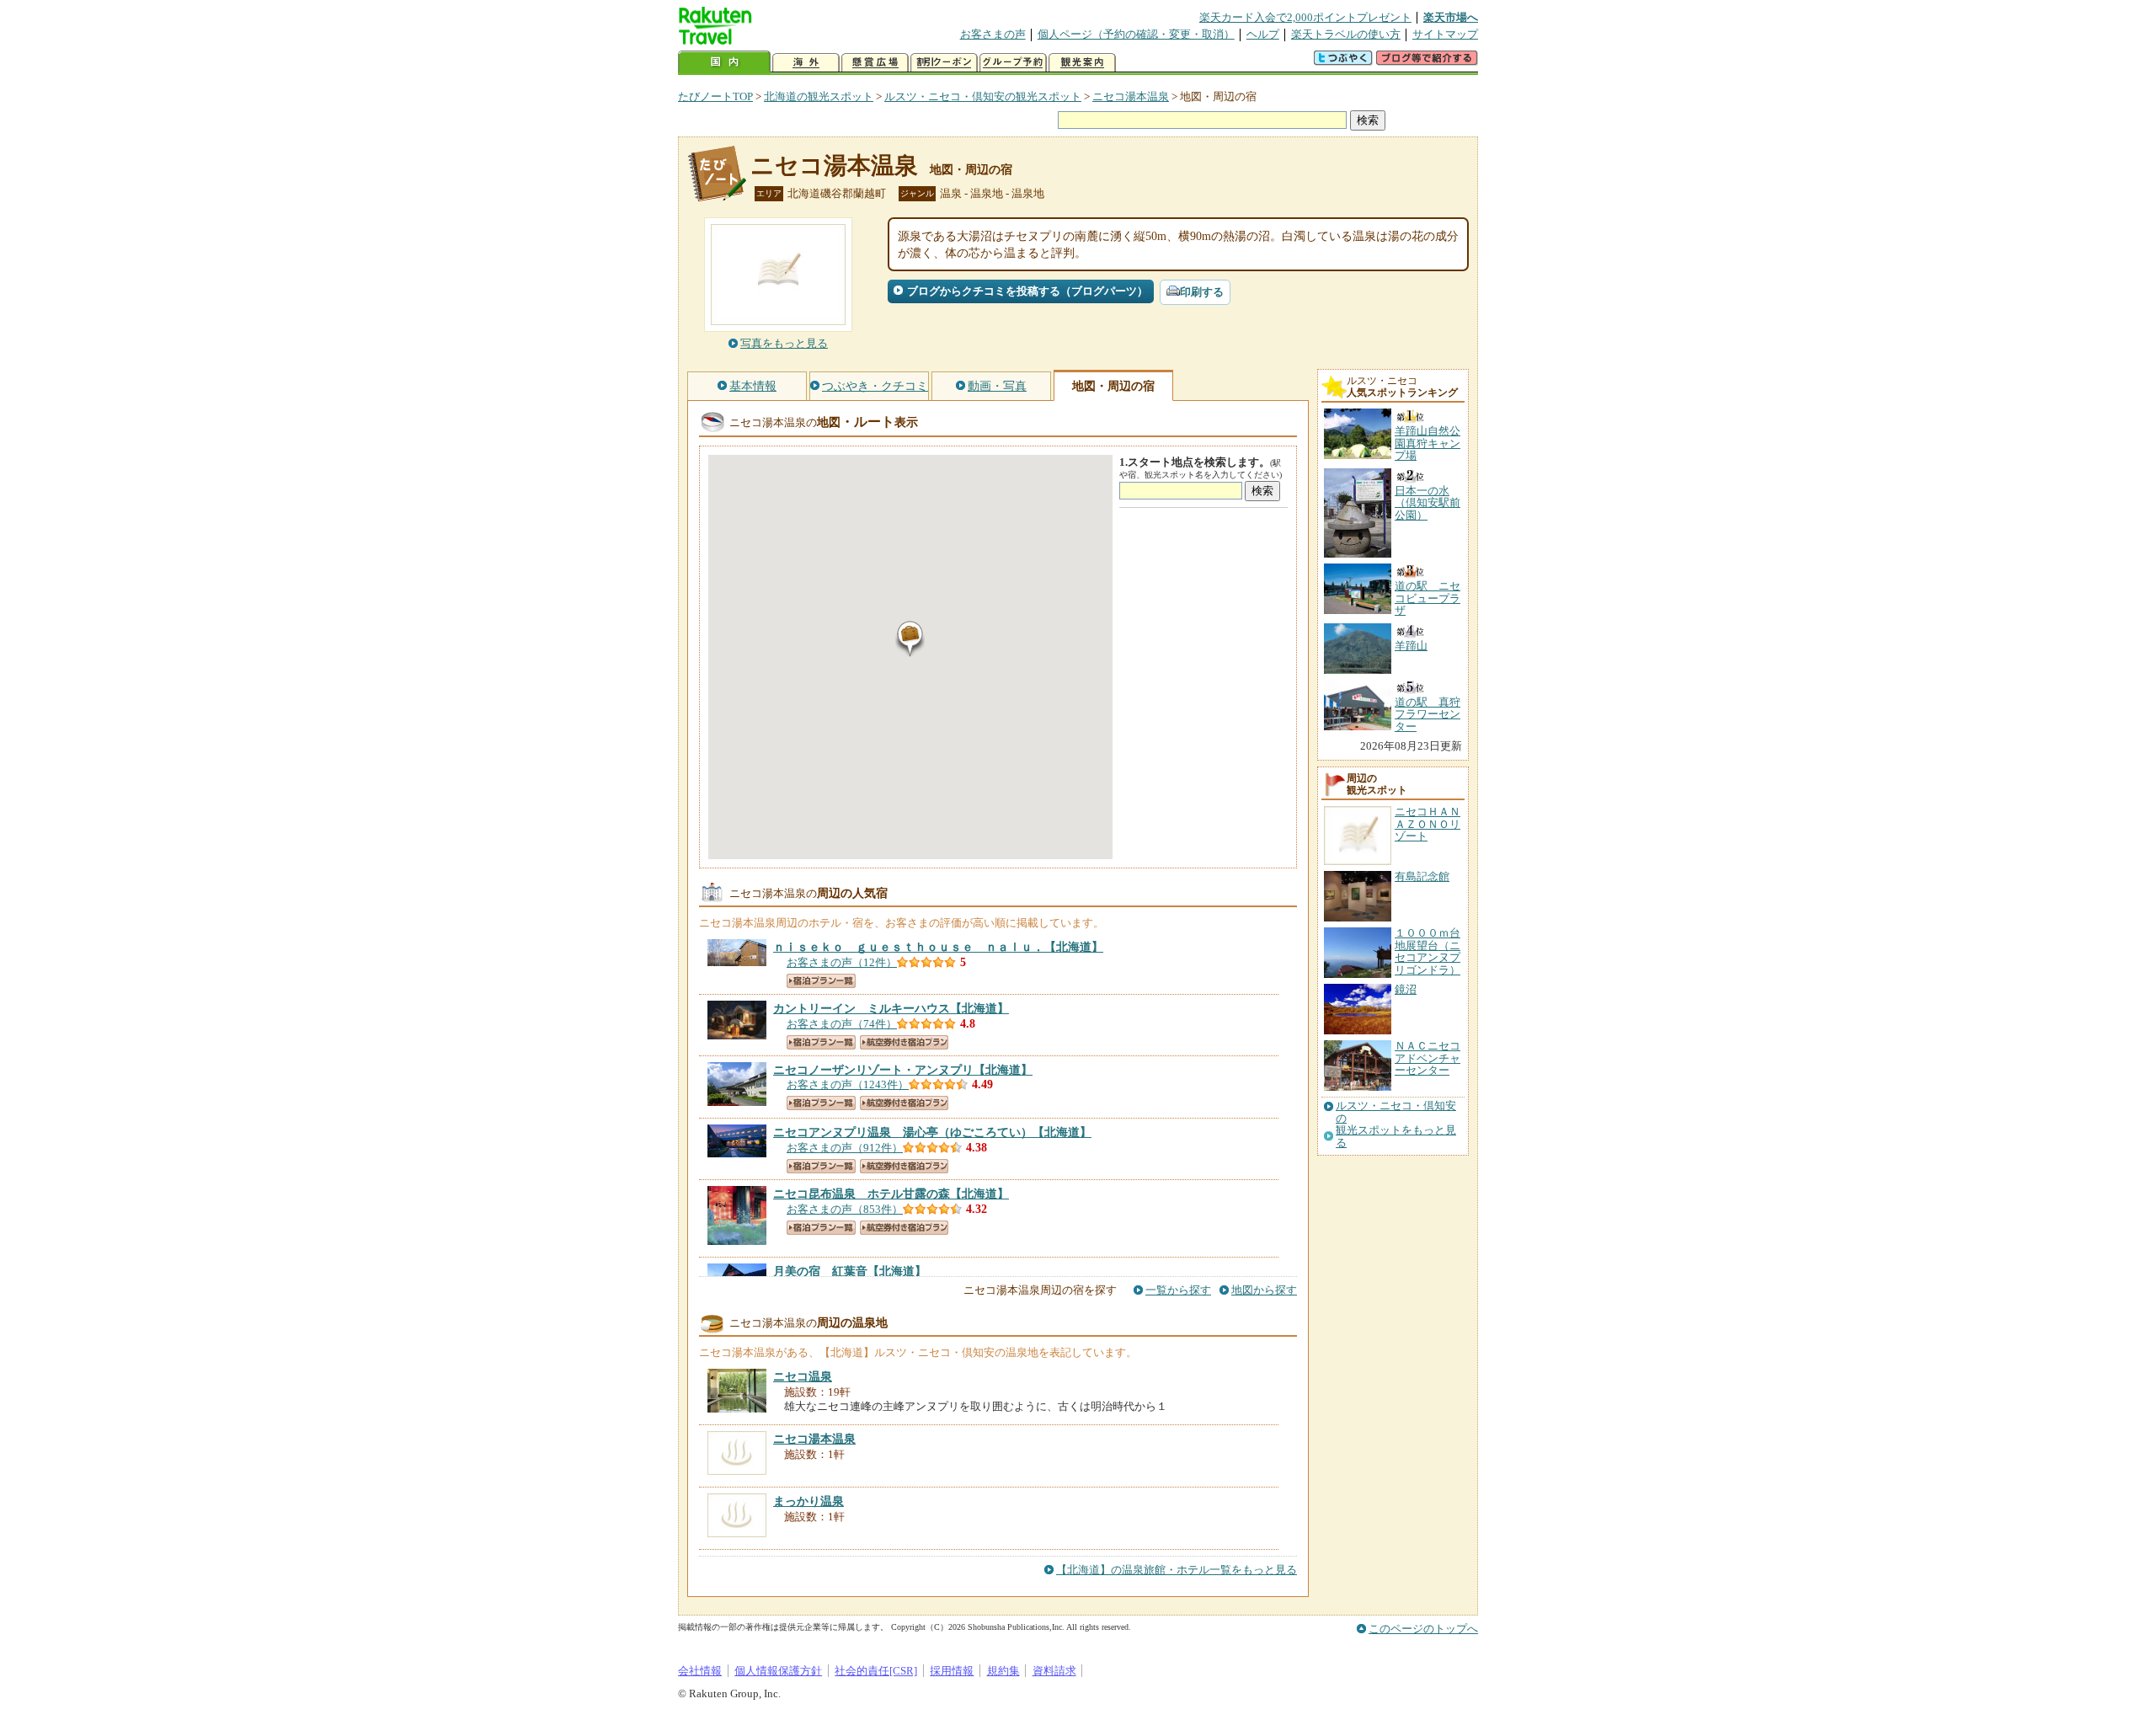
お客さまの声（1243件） (848, 1084)
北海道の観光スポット (819, 96)
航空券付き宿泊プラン (904, 1042)
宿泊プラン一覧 (821, 981)
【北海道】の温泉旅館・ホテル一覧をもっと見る (1177, 1570)
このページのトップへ (1423, 1629)
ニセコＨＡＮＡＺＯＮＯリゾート (1428, 824)
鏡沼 (1406, 989)
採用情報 (952, 1671)
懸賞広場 (875, 63)
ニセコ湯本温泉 (1131, 96)
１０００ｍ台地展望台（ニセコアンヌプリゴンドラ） (1428, 951)
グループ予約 (1013, 63)
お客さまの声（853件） (845, 1209)
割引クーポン (944, 63)
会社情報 (700, 1671)
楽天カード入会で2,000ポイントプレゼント (1305, 17)
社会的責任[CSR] (876, 1671)
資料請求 (1054, 1671)
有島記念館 (1422, 876)
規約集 (1003, 1671)
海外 (806, 63)
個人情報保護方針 (778, 1671)
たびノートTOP (715, 96)
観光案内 (1082, 63)
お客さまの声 (993, 34)
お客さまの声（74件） (842, 1024)
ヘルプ (1263, 34)
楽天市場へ (1451, 17)
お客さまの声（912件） (845, 1148)
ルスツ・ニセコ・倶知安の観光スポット (983, 96)
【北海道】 (938, 947)
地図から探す (1264, 1290)
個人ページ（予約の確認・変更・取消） (1136, 34)
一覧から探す (1178, 1290)
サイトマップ (1445, 34)
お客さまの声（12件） (842, 962)
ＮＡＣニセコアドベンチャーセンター (1428, 1058)
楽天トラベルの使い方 (1346, 34)
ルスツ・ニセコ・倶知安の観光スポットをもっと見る (1396, 1124)
